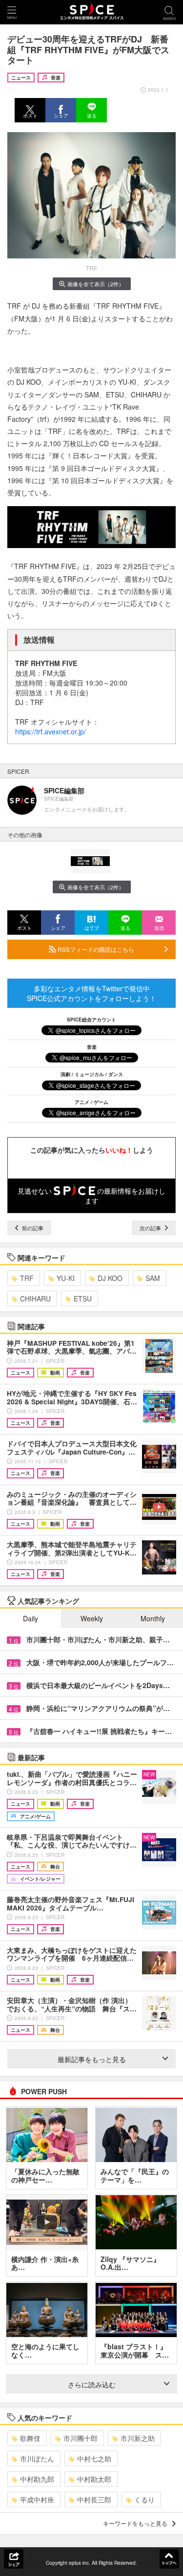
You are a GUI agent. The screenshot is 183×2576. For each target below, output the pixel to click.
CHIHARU (35, 1298)
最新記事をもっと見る (92, 2059)
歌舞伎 (30, 2438)
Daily (30, 1618)
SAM (153, 1278)
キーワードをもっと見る (135, 2523)
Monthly (153, 1618)
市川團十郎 (81, 2438)
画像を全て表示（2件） (96, 284)
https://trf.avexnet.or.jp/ (51, 731)
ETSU (83, 1298)
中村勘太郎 (94, 2479)
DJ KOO (110, 1278)
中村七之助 (94, 2458)
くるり (144, 2499)
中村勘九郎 (37, 2479)
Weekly (92, 1618)
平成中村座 (37, 2499)
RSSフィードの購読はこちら (95, 949)
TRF (27, 1278)
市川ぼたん (37, 2458)
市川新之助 (138, 2438)
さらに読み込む (92, 2384)
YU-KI (66, 1278)
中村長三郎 (94, 2499)
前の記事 (32, 1228)
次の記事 (151, 1228)
